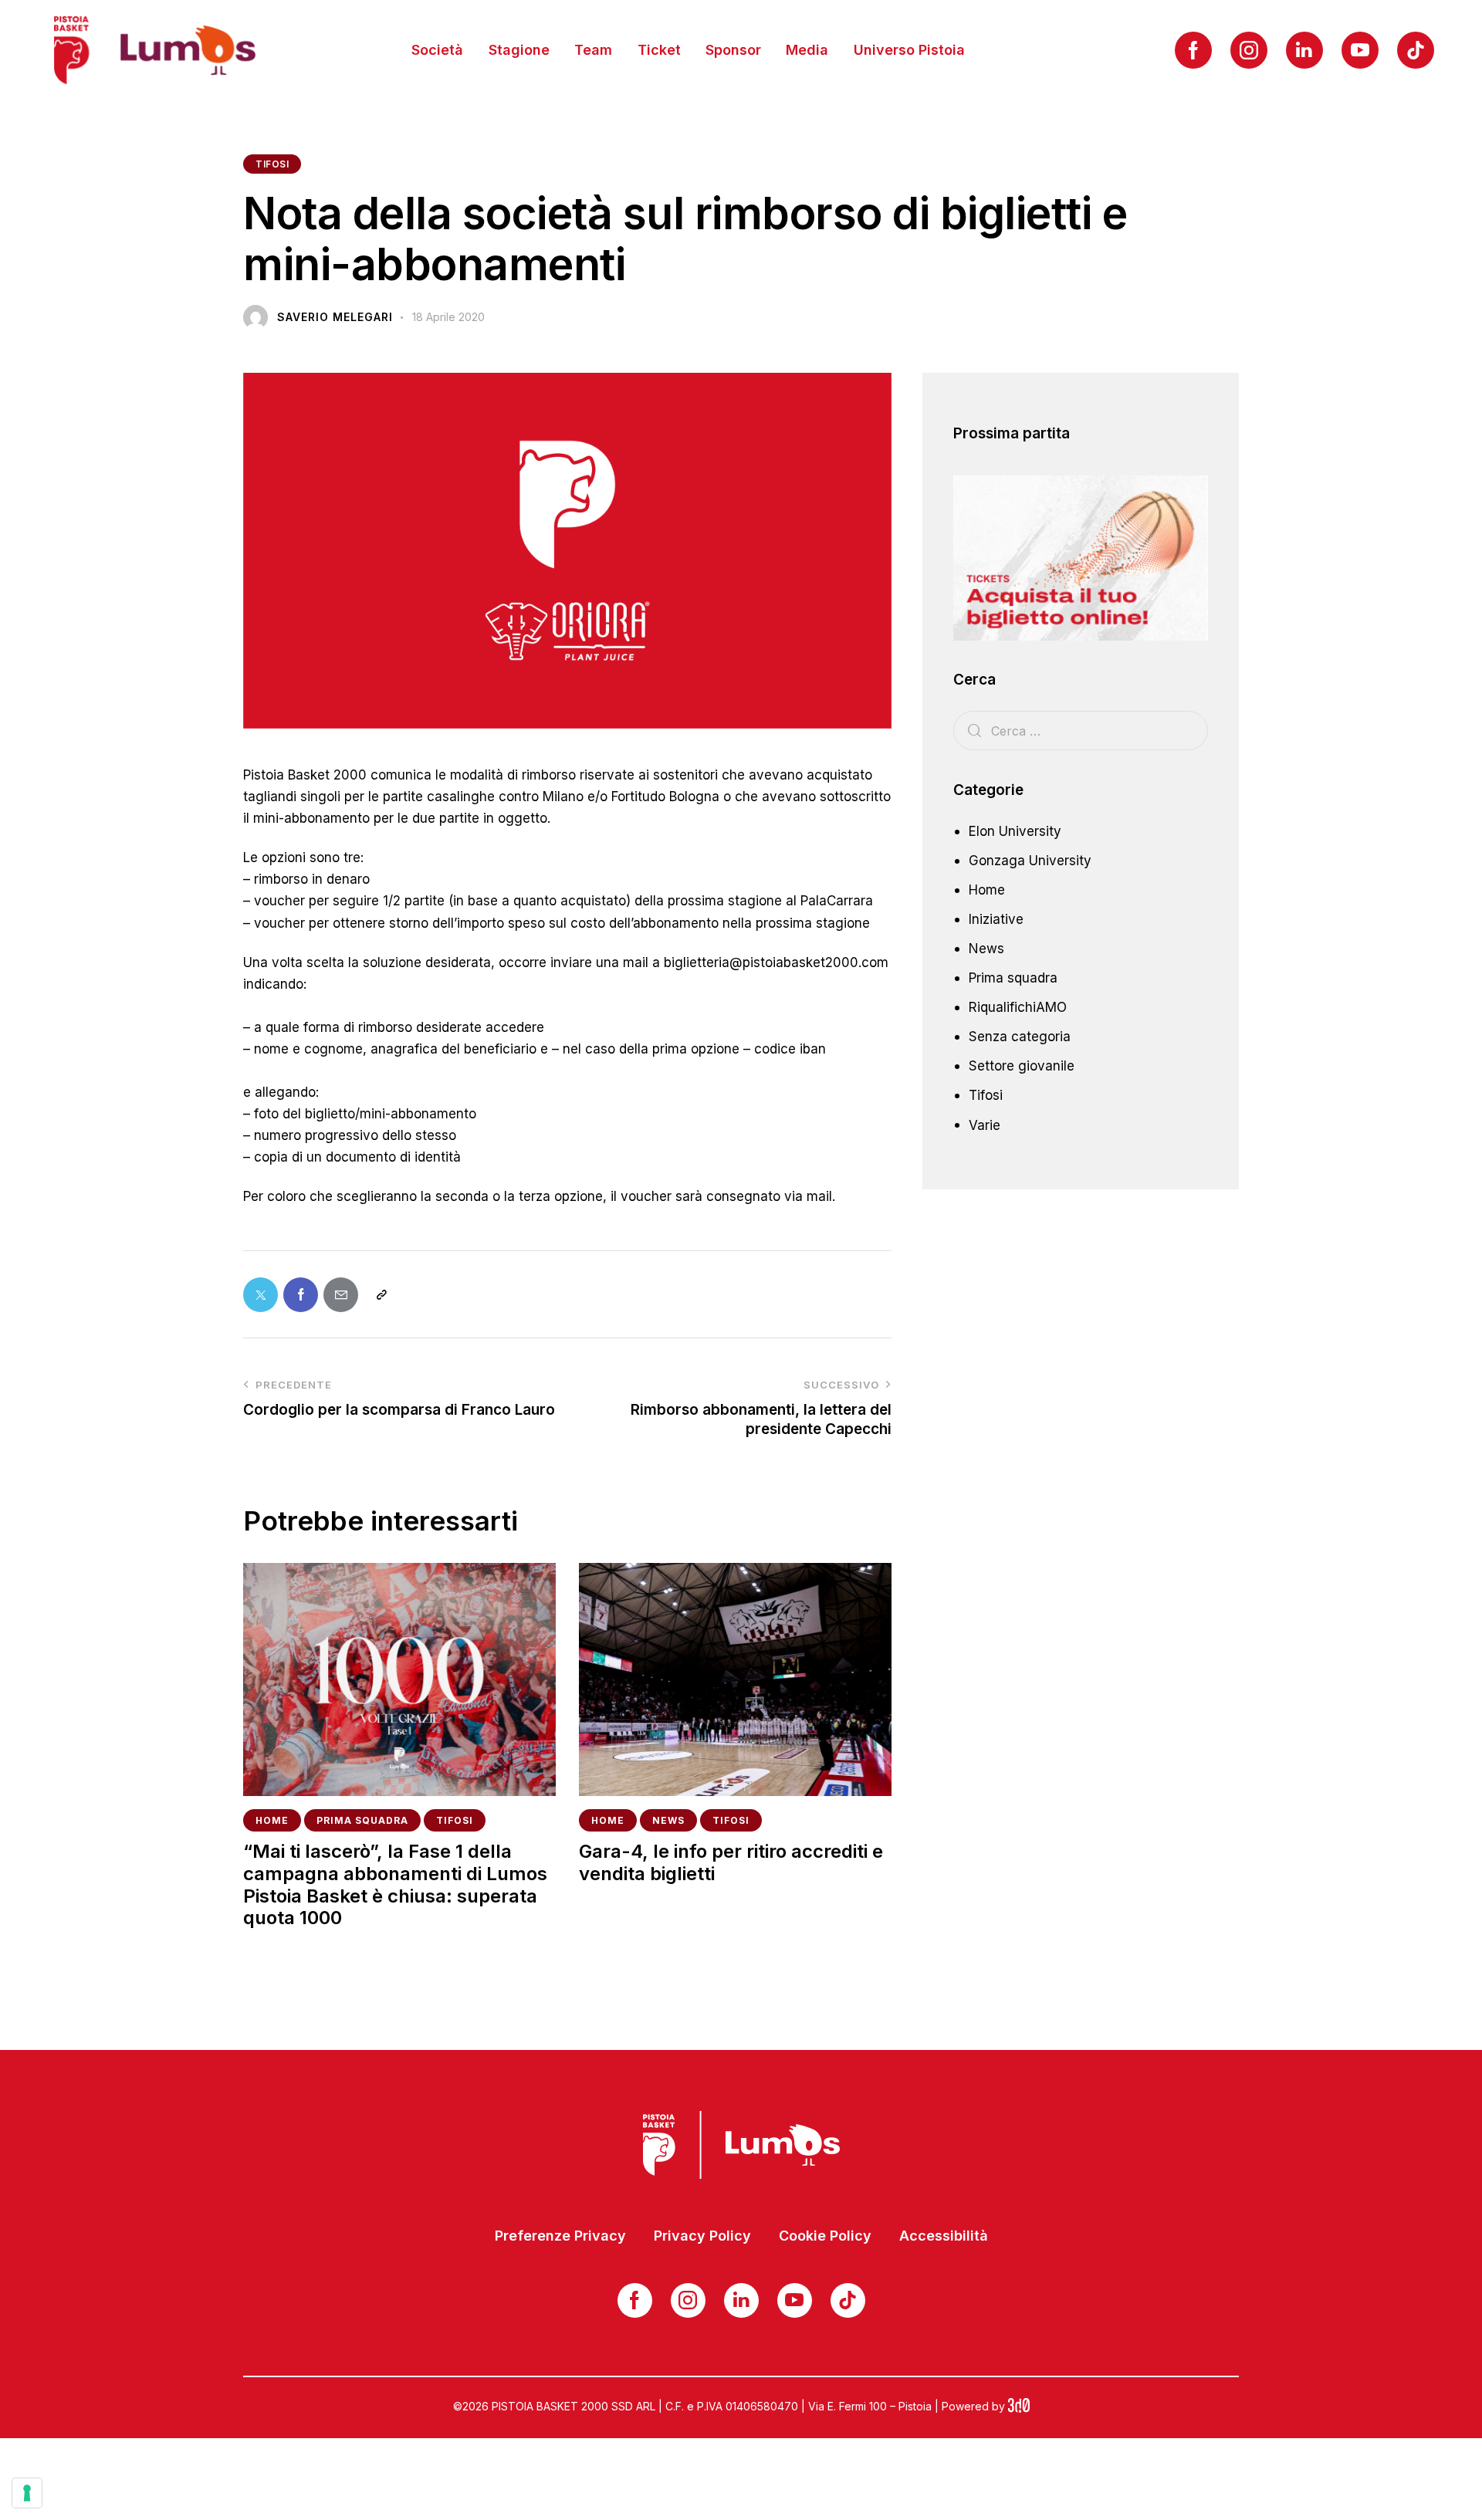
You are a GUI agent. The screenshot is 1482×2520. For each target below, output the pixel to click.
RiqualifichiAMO (1018, 1007)
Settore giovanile (1022, 1066)
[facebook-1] (1193, 50)
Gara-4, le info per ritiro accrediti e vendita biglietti (731, 1863)
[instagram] (1249, 50)
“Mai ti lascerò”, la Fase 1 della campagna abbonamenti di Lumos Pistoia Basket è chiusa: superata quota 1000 (395, 1885)
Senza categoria (1020, 1037)
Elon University (1015, 831)
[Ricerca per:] (1081, 731)
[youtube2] (1360, 50)
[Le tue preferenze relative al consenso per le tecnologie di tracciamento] (27, 2493)
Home (272, 1820)
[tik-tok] (1416, 50)
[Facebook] (301, 1295)
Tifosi (272, 164)
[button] (381, 1295)
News (668, 1820)
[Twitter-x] (261, 1295)
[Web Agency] (1019, 2406)
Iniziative (996, 919)
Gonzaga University (1030, 861)
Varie (985, 1125)
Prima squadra (362, 1820)
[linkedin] (1304, 50)
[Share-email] (341, 1295)
